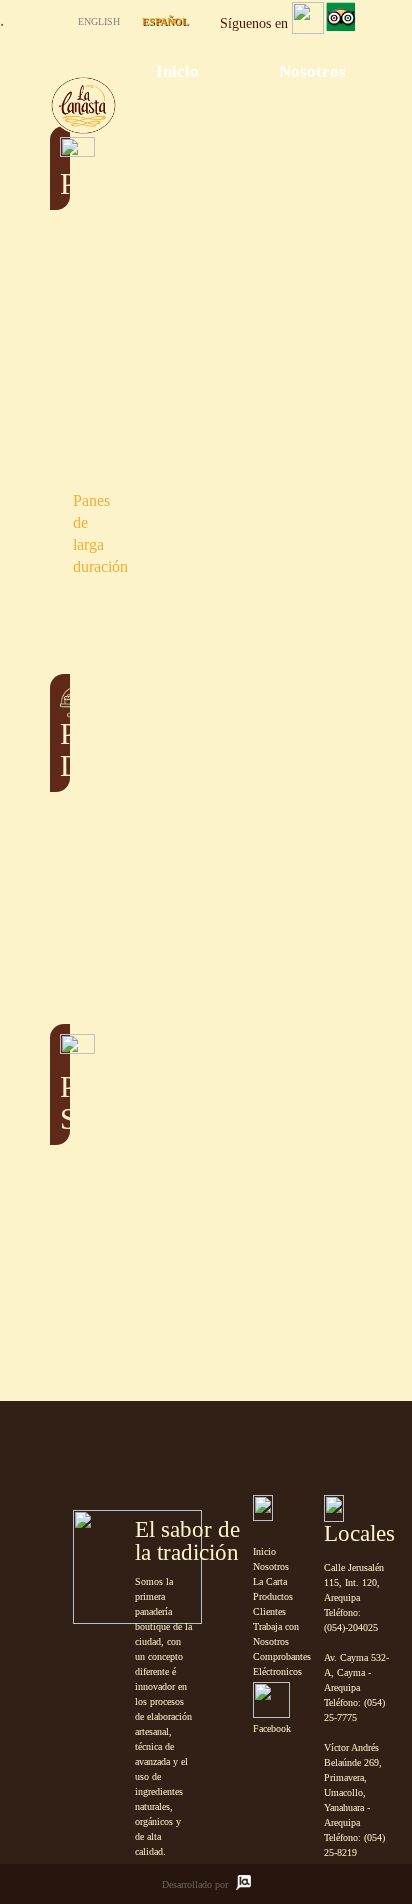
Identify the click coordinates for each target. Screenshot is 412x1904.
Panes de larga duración (63, 534)
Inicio (177, 71)
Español (165, 21)
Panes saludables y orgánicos (63, 368)
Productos (273, 1596)
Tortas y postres (63, 969)
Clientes (269, 1611)
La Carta (270, 1581)
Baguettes (63, 475)
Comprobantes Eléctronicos (282, 1664)
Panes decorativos (63, 630)
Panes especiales (63, 438)
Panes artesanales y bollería (63, 276)
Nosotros (312, 71)
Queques (63, 921)
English (99, 21)
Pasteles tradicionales (63, 836)
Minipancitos (63, 593)
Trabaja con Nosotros (276, 1634)
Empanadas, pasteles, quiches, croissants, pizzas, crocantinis (63, 1233)
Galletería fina (63, 884)
